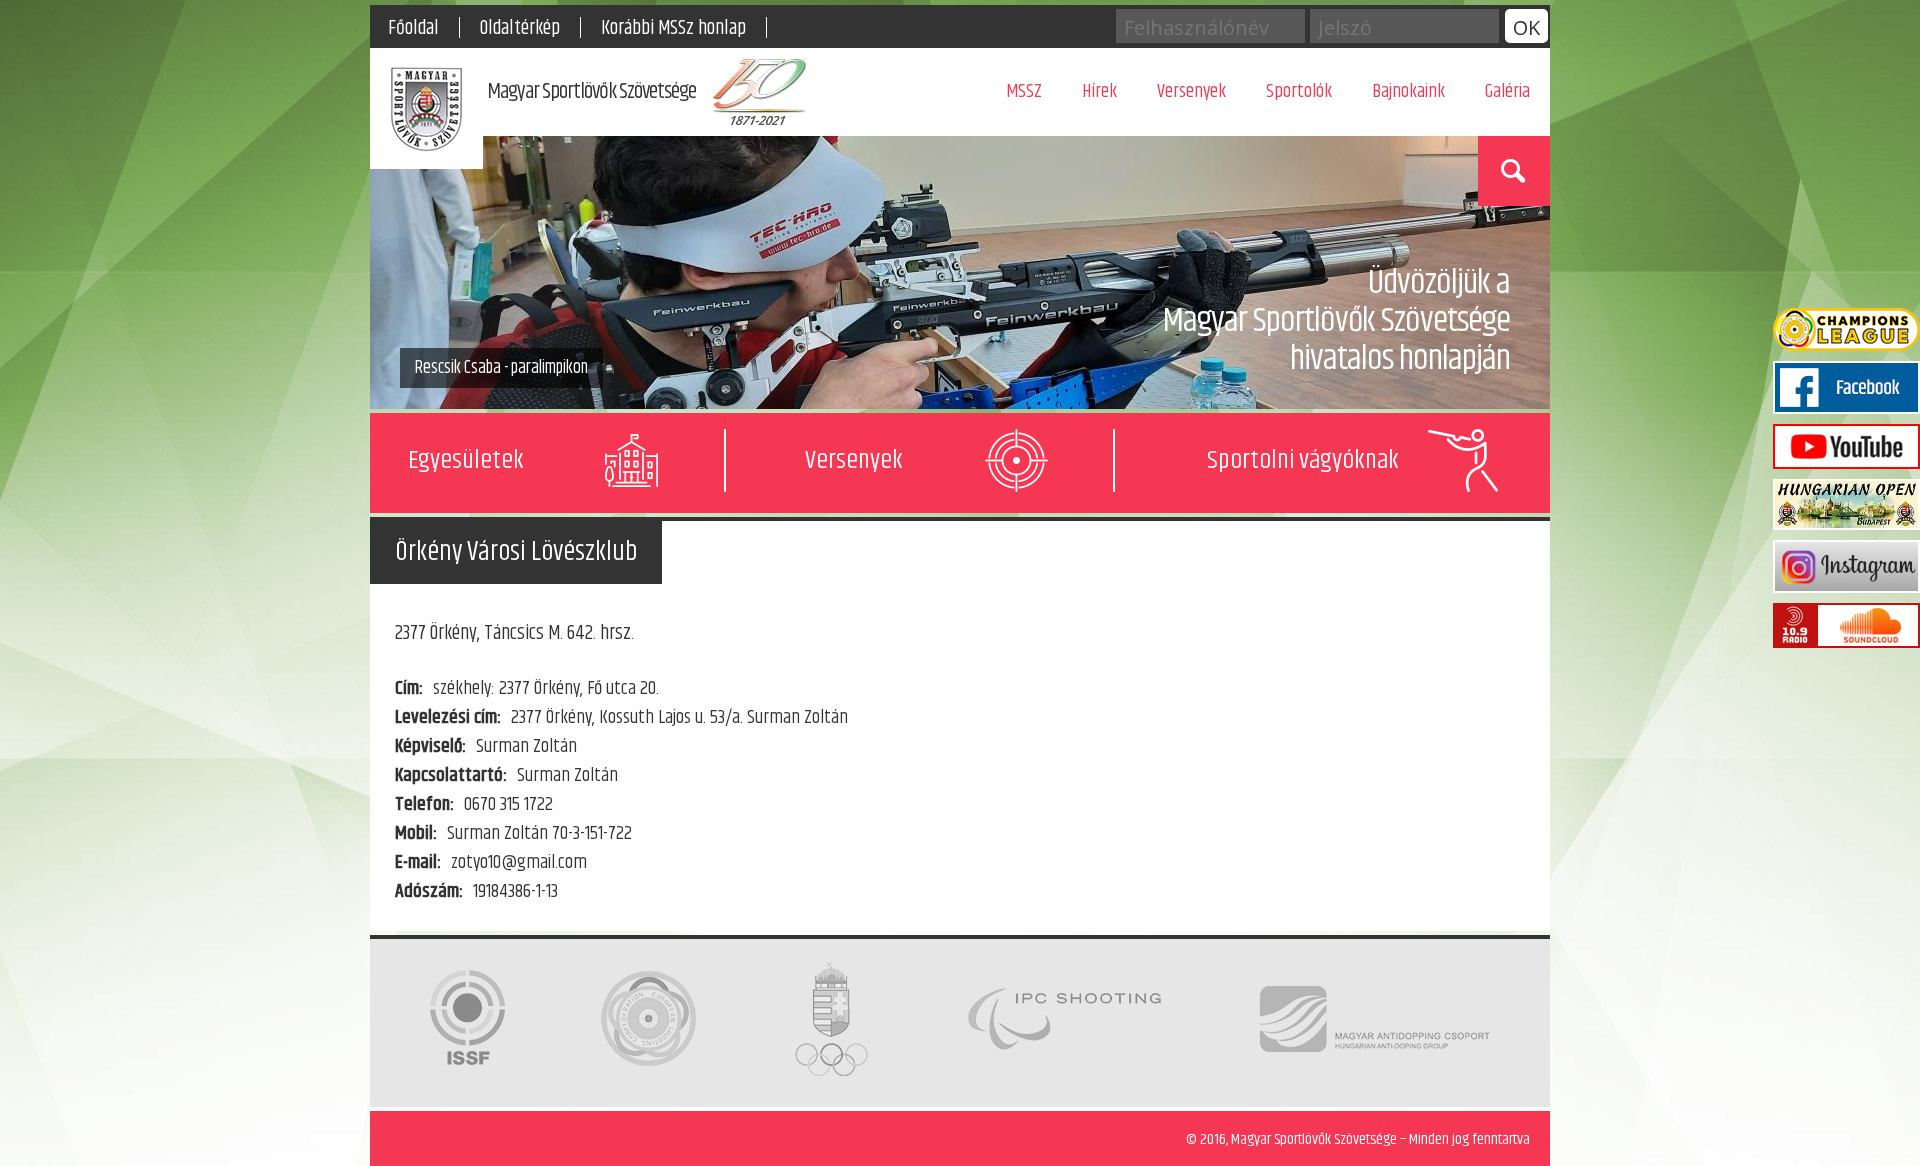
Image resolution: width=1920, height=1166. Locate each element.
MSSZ (1024, 91)
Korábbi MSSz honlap (673, 27)
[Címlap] (426, 113)
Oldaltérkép (520, 27)
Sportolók (1299, 91)
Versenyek (1191, 91)
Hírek (1099, 91)
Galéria (1507, 91)
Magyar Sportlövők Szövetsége (591, 92)
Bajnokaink (1408, 91)
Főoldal (413, 27)
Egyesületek (466, 460)
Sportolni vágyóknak (1303, 460)
